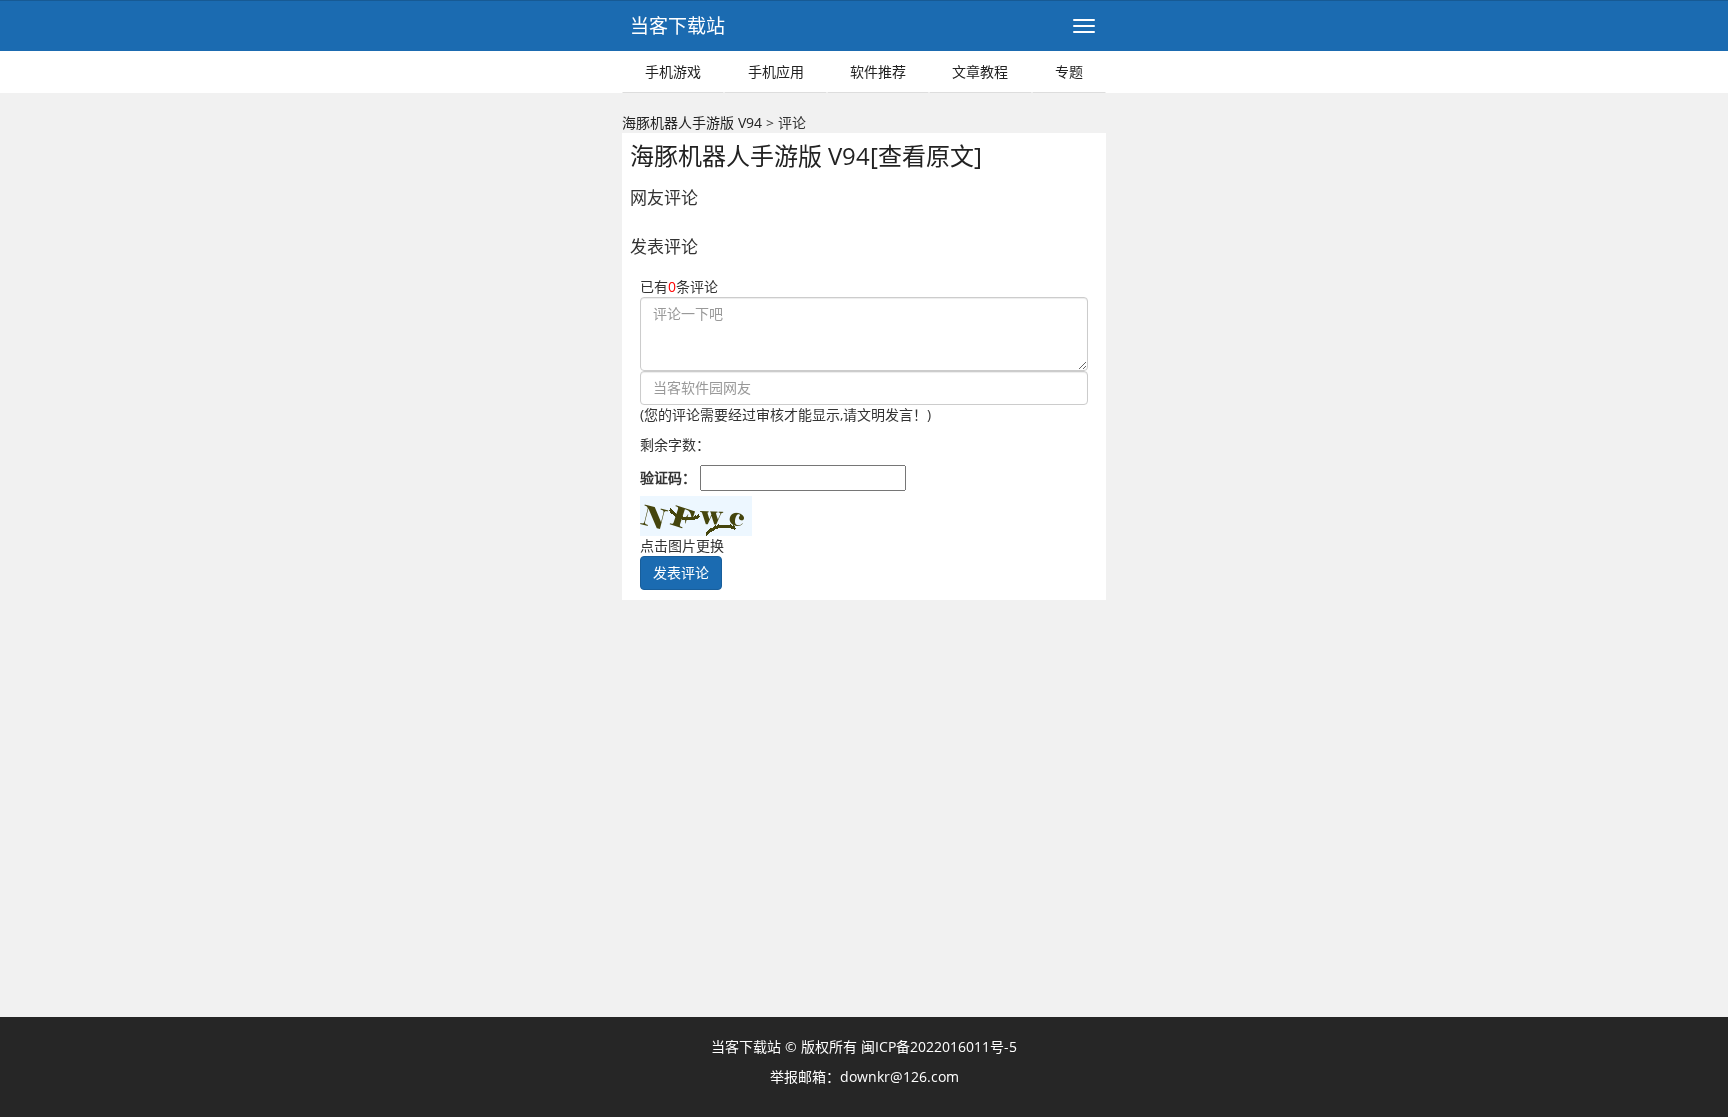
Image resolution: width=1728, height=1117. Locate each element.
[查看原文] (926, 155)
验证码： (670, 477)
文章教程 (980, 71)
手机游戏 (673, 71)
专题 (1069, 71)
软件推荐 (878, 71)
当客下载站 (677, 26)
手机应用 (776, 71)
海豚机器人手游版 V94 (692, 122)
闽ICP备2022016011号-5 (939, 1046)
